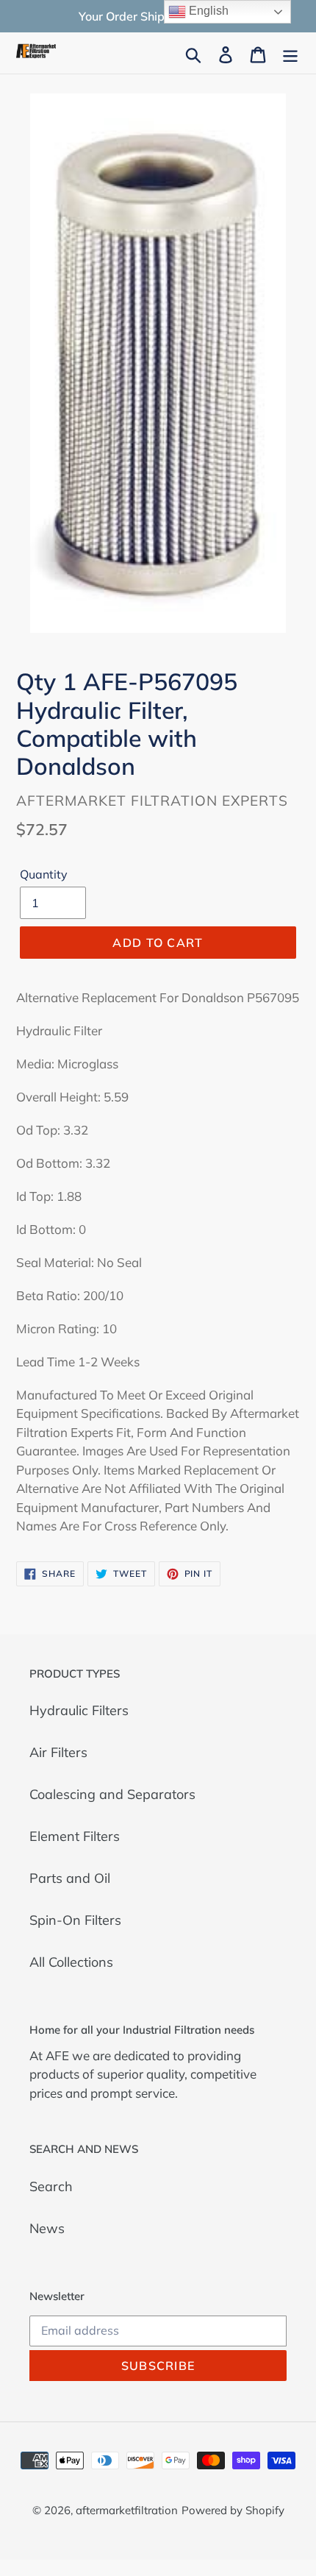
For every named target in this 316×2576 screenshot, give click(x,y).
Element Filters (75, 1836)
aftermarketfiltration (127, 2510)
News (47, 2228)
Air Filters (58, 1752)
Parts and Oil (70, 1878)
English (207, 11)
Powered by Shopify (233, 2510)
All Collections (71, 1962)
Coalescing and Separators (112, 1794)
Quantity (44, 874)
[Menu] (290, 53)
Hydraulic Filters (79, 1710)
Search (51, 2186)
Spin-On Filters (75, 1920)
